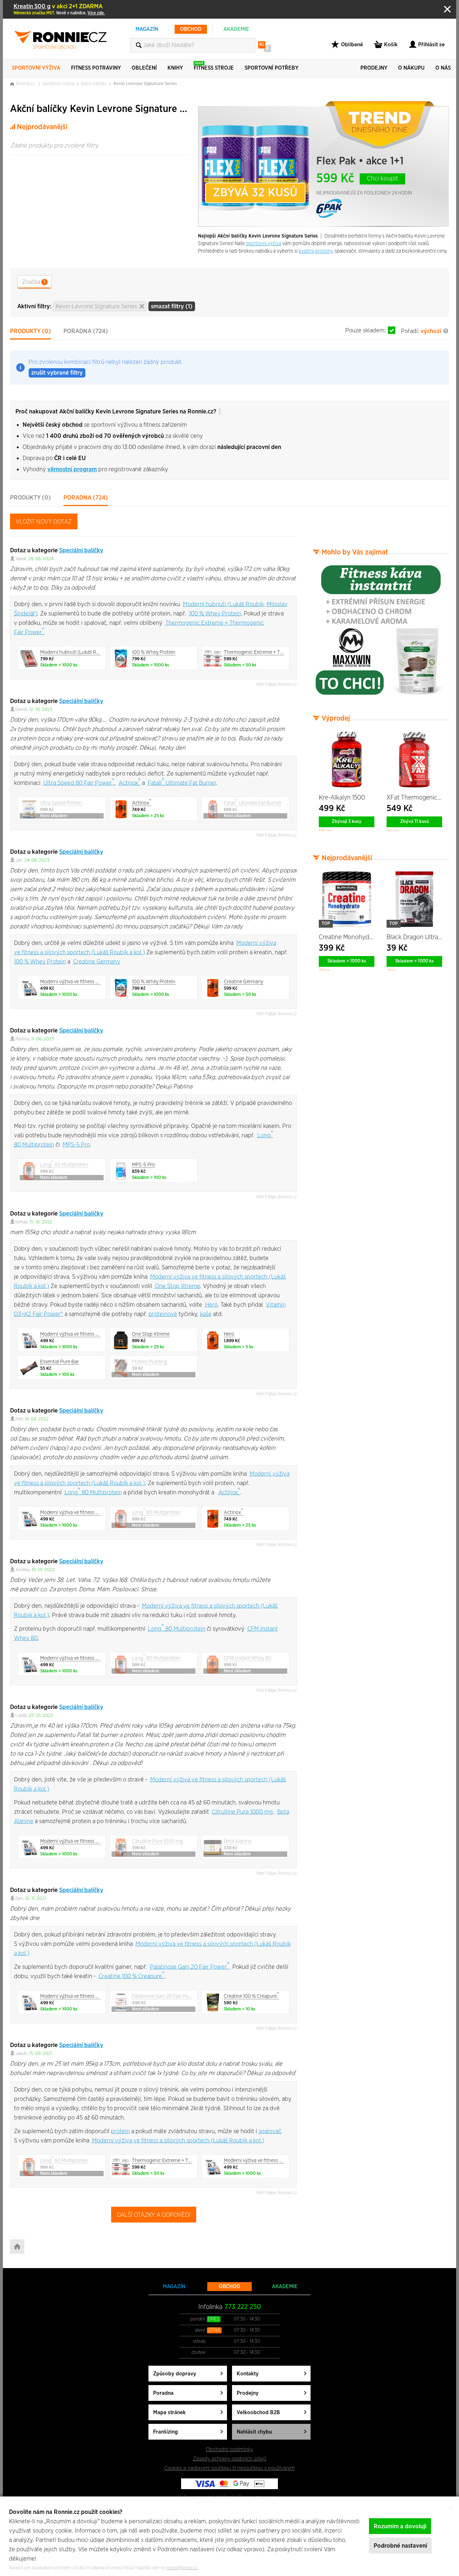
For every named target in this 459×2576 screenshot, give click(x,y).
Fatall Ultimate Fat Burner (182, 783)
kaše (206, 1314)
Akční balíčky (94, 84)
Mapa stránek (169, 2413)
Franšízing (165, 2432)
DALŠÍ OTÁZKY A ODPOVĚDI (154, 2215)
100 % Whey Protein (215, 613)
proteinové (163, 1314)
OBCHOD (191, 29)
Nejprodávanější (42, 127)
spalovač (270, 2131)
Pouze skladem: (366, 330)
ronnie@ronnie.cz (182, 2568)
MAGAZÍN (147, 29)
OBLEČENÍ (144, 68)
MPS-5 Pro (76, 1145)
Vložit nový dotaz (44, 522)
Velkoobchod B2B (258, 2413)
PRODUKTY (30, 331)
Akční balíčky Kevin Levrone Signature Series (100, 109)
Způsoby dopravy (175, 2374)
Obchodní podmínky (229, 2449)
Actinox (130, 783)
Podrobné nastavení (400, 2546)
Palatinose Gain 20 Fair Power (190, 1967)
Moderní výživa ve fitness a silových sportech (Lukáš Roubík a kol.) (178, 2141)
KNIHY (175, 68)
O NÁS (443, 68)
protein (120, 2131)
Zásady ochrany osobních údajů (230, 2459)
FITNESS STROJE (214, 66)
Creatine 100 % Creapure (132, 1976)
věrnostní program (72, 469)
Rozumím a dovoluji (400, 2526)
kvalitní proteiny (316, 251)
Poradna (163, 2393)
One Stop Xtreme (178, 1286)
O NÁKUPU (411, 68)
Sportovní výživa (58, 84)
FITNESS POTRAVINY (96, 68)
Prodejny (248, 2393)
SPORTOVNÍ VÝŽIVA (36, 68)
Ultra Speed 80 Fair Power (79, 783)
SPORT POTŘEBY (271, 68)
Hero (211, 1305)
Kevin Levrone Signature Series (145, 84)
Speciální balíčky (81, 550)
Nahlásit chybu (254, 2432)
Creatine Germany (97, 962)
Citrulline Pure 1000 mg (242, 1812)
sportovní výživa (264, 244)
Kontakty (248, 2374)
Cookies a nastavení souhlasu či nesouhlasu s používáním (229, 2468)
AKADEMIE (236, 29)
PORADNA (86, 331)
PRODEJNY (374, 68)
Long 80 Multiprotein (93, 1492)
